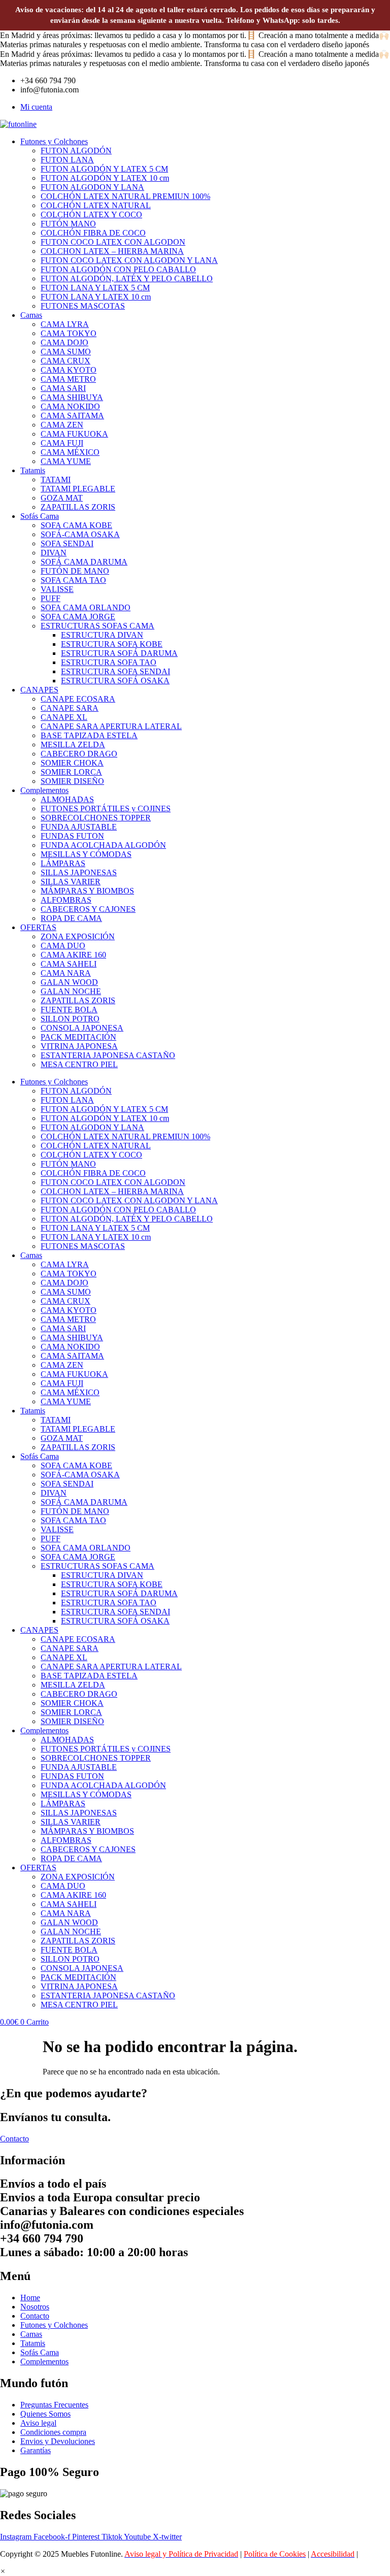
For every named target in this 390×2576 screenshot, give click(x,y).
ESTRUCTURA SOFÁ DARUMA (119, 653)
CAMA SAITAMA (72, 416)
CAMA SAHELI (69, 964)
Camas (31, 315)
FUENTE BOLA (69, 1010)
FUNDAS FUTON (72, 836)
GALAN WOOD (69, 982)
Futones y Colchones (54, 141)
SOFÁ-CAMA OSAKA (80, 534)
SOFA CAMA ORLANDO (86, 607)
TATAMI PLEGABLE (78, 489)
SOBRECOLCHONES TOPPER (96, 818)
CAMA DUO (63, 946)
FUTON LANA (67, 160)
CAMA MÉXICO (70, 452)
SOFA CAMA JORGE (78, 617)
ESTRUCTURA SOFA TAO (109, 662)
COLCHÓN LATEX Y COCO (91, 214)
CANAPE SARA (70, 708)
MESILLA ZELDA (73, 745)
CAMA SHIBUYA (72, 397)
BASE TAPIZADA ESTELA (89, 735)
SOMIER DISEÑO (72, 781)
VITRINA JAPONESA (79, 1046)
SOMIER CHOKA (72, 763)
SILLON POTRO (70, 1019)
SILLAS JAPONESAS (79, 872)
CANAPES (39, 690)
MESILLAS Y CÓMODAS (86, 854)
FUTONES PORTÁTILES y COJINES (106, 808)
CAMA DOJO (64, 342)
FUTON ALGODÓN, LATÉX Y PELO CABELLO (127, 278)
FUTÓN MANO (68, 224)
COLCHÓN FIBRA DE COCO (93, 233)
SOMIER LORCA (71, 772)
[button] (3, 2571)
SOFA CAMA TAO (73, 580)
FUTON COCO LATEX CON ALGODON (113, 242)
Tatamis (33, 470)
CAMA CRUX (66, 361)
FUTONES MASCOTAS (83, 306)
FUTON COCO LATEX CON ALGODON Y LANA (129, 260)
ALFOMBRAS (66, 900)
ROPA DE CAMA (71, 918)
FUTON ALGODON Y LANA (92, 187)
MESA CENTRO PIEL (79, 1064)
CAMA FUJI (62, 443)
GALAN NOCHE (71, 991)
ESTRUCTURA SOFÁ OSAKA (115, 681)
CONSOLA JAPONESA (82, 1028)
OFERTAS (38, 927)
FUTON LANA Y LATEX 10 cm (96, 297)
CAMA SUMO (66, 352)
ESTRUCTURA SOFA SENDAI (116, 671)
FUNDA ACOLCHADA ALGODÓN (103, 845)
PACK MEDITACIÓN (78, 1037)
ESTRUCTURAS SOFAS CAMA (97, 626)
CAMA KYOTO (69, 370)
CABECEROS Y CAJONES (88, 909)
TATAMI (56, 480)
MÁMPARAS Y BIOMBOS (87, 891)
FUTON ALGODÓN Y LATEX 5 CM (104, 169)
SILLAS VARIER (71, 882)
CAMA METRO (68, 379)
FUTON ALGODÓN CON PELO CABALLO (118, 269)
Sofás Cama (40, 516)
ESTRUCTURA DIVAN (102, 635)
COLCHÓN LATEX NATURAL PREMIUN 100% (125, 196)
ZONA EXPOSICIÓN (78, 936)
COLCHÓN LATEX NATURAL (96, 205)
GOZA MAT (62, 498)
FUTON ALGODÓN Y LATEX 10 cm (105, 178)
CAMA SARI (63, 388)
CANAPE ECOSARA (78, 699)
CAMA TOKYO (69, 333)
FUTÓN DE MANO (75, 571)
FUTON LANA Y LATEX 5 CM (95, 288)
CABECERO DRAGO (79, 754)
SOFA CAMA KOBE (76, 525)
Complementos (44, 790)
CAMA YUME (66, 461)
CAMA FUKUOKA (74, 434)
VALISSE (57, 589)
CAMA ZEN (62, 425)
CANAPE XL (64, 717)
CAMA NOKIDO (70, 406)
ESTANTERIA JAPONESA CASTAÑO (108, 1055)
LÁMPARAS (63, 863)
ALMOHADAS (67, 799)
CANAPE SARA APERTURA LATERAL (111, 726)
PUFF (51, 598)
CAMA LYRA (65, 324)
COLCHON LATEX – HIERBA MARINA (112, 251)
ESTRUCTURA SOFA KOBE (112, 644)
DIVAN (54, 553)
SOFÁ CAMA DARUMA (84, 562)
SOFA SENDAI (67, 543)
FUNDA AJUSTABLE (79, 827)
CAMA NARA (66, 973)
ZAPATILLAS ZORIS (78, 507)
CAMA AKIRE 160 (73, 955)
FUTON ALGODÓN (76, 151)
